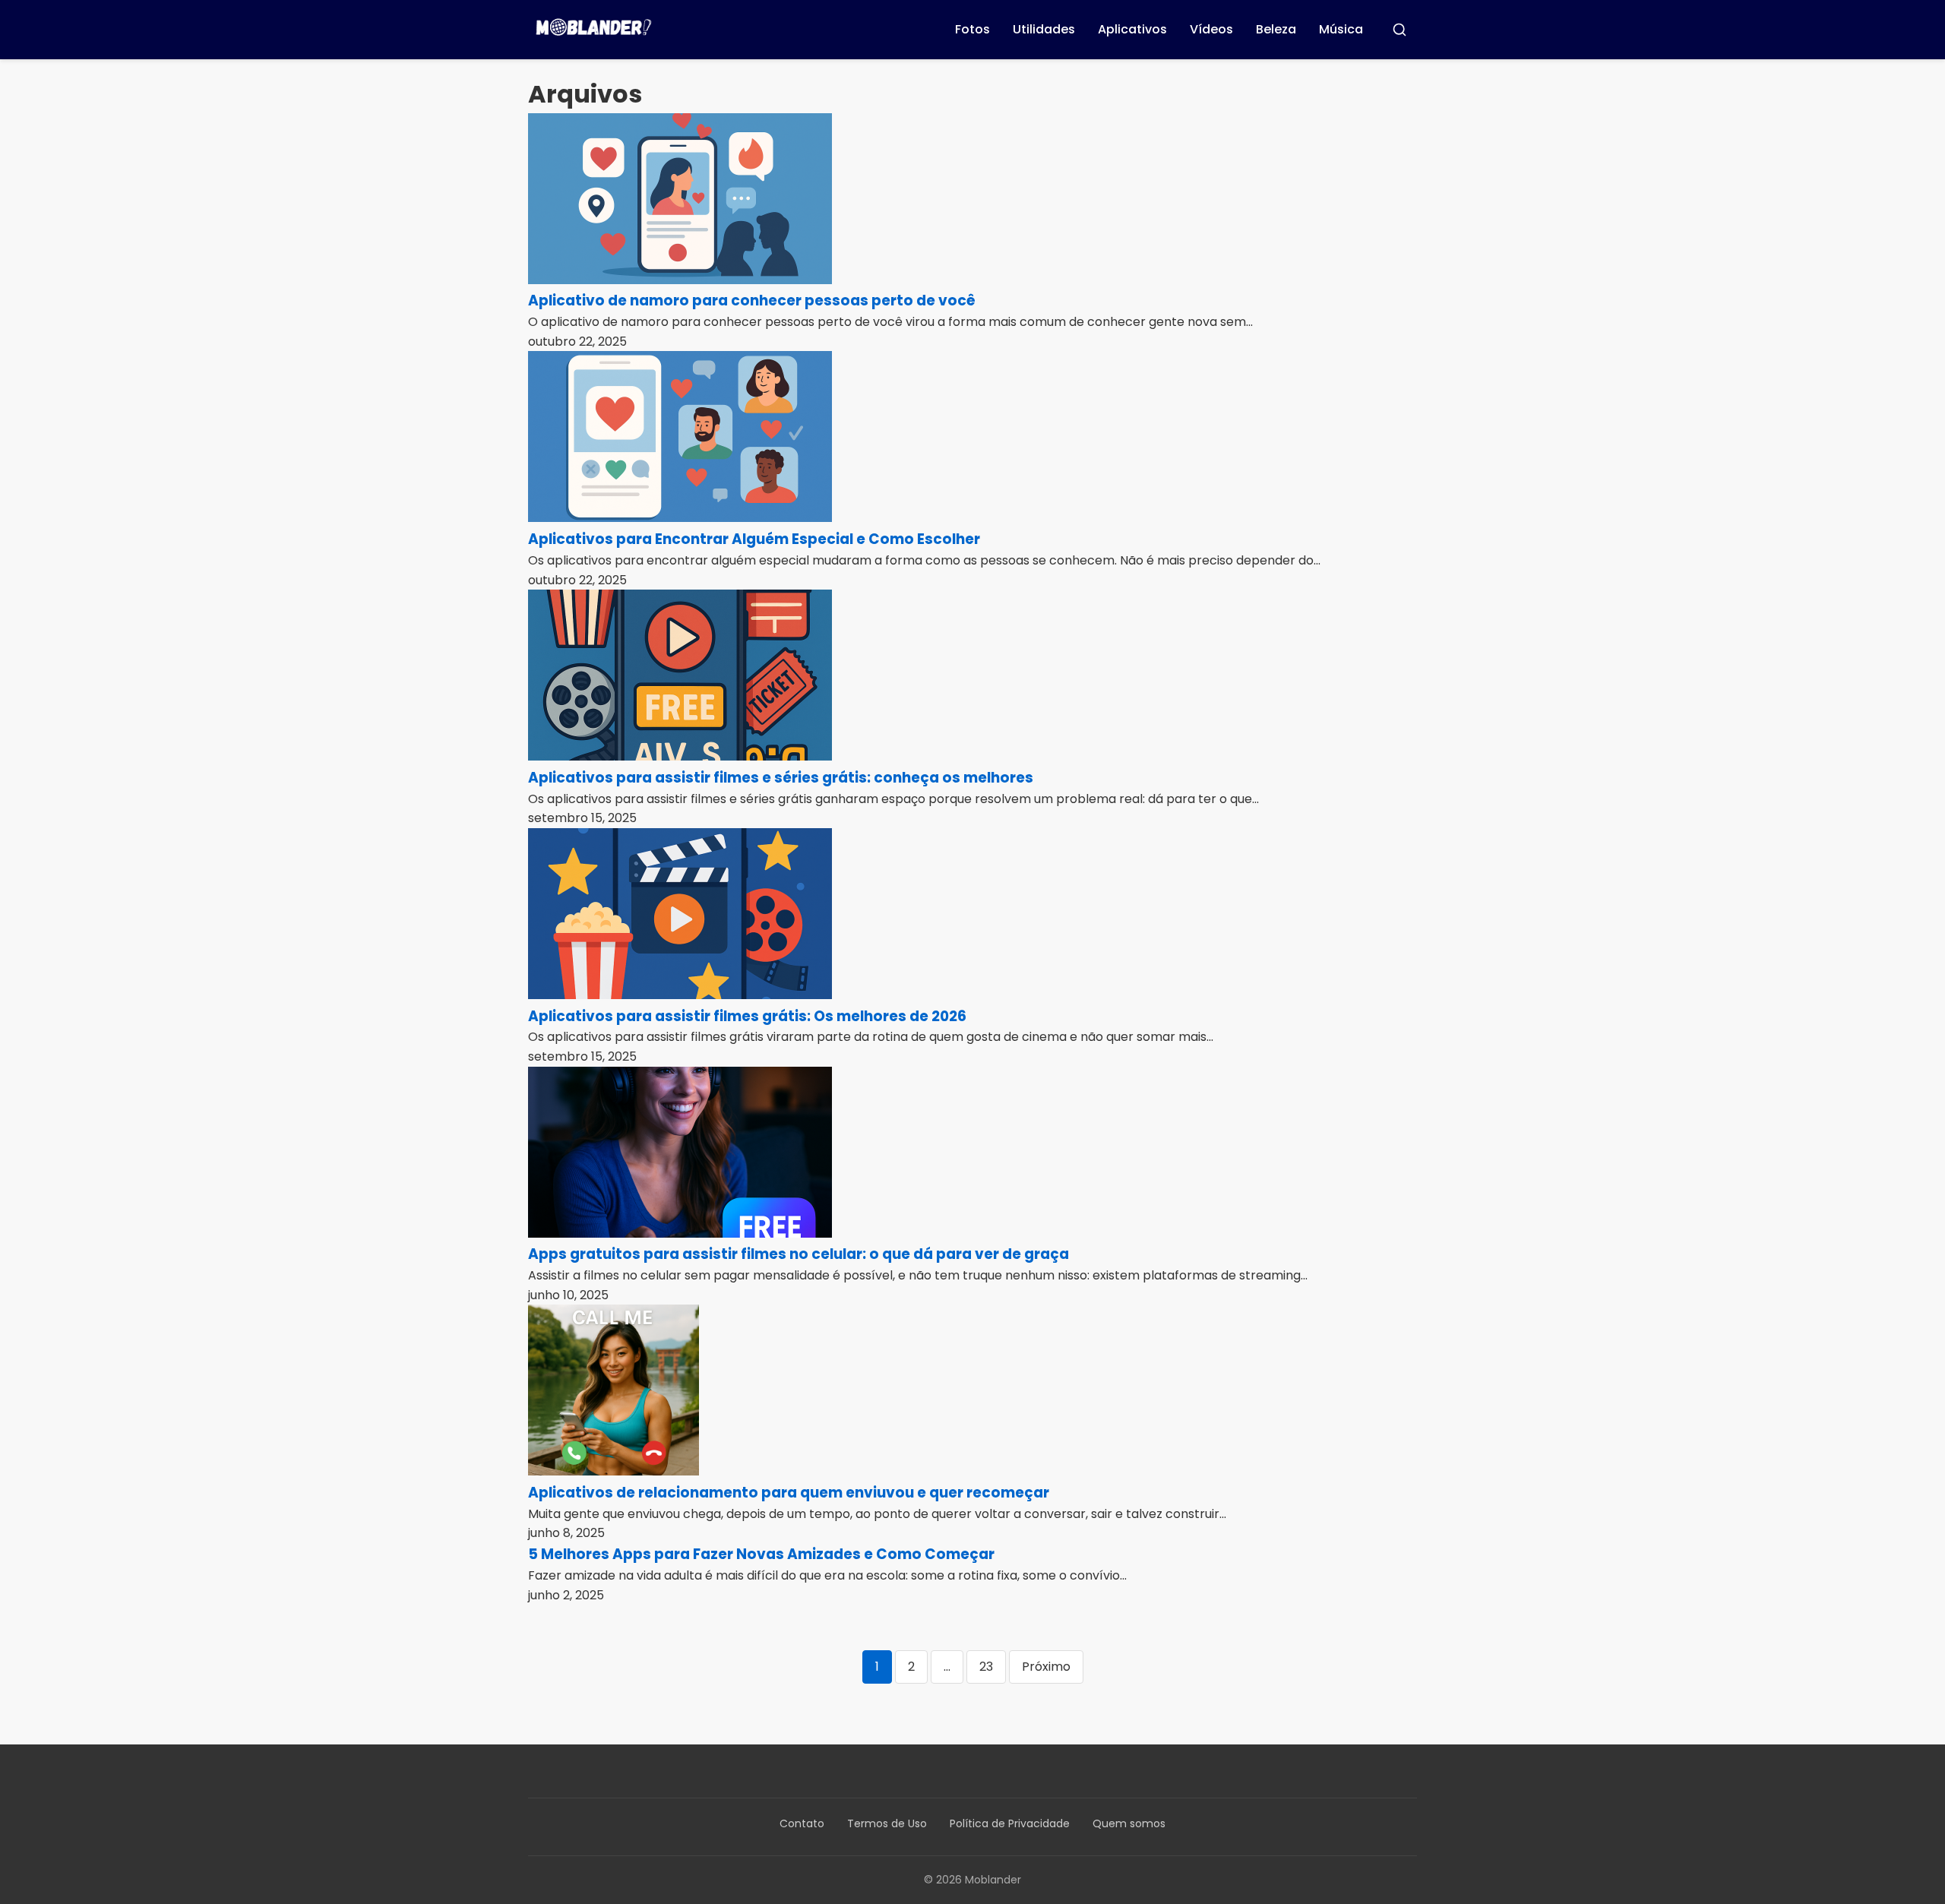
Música (1341, 29)
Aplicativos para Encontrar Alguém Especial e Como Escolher (754, 539)
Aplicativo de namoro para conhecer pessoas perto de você (752, 300)
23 (986, 1667)
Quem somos (1129, 1823)
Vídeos (1211, 29)
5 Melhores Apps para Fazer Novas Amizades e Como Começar (761, 1554)
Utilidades (1044, 29)
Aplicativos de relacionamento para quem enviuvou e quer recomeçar (789, 1493)
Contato (802, 1823)
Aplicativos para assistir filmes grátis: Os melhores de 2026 (747, 1016)
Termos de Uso (887, 1823)
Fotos (972, 29)
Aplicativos (1132, 29)
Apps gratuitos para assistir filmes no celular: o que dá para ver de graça (799, 1254)
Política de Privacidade (1010, 1823)
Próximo (1046, 1667)
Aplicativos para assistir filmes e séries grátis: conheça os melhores (781, 778)
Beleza (1276, 29)
